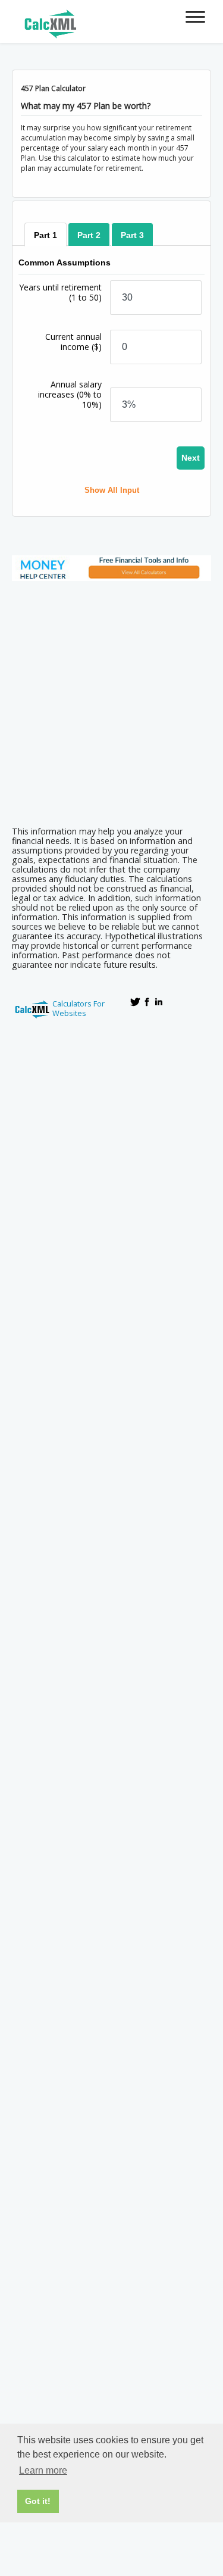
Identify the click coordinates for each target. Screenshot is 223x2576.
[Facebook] (147, 1002)
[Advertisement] (111, 700)
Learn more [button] (43, 2470)
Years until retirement (60, 292)
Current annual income (73, 342)
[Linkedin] (159, 1002)
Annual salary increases (70, 394)
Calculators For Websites (78, 1008)
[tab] (45, 235)
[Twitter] (135, 1002)
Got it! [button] (38, 2501)
